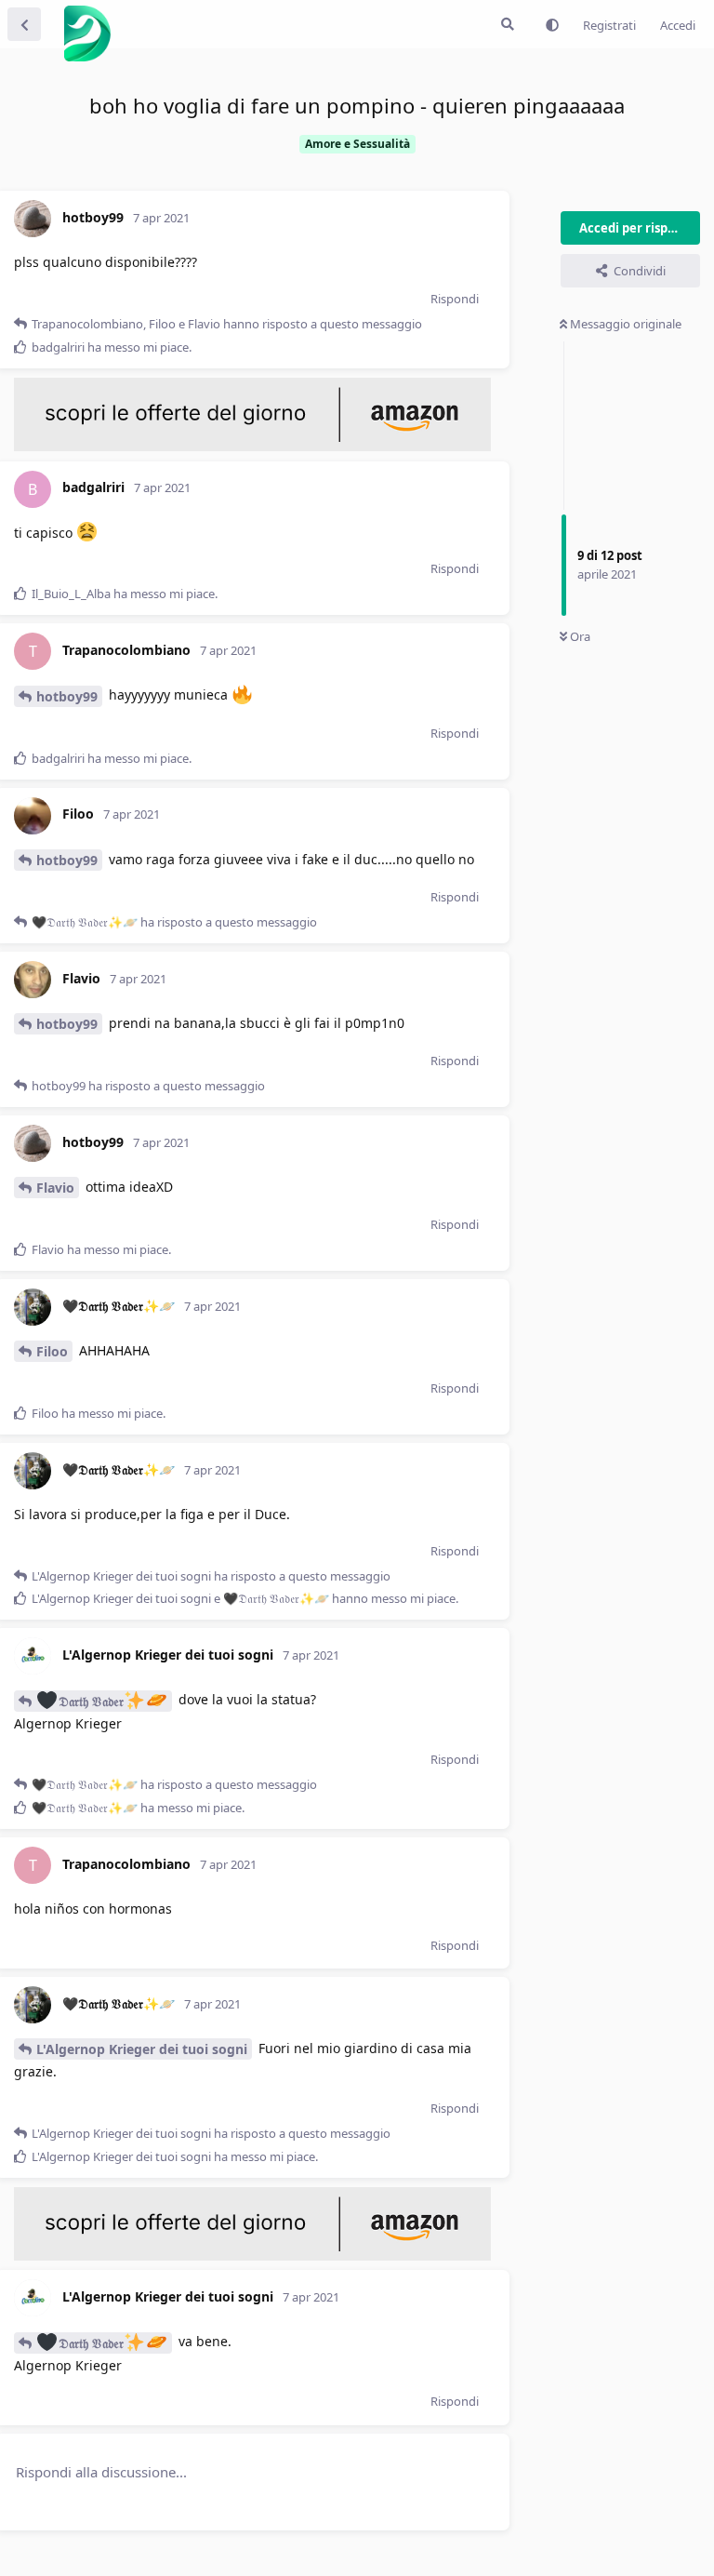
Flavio (55, 1188)
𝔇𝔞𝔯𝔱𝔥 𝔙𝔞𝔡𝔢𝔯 (91, 1701)
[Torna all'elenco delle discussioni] (24, 24)
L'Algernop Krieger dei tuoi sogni (142, 2049)
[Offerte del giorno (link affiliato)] (252, 447)
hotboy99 (67, 696)
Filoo (52, 1351)
